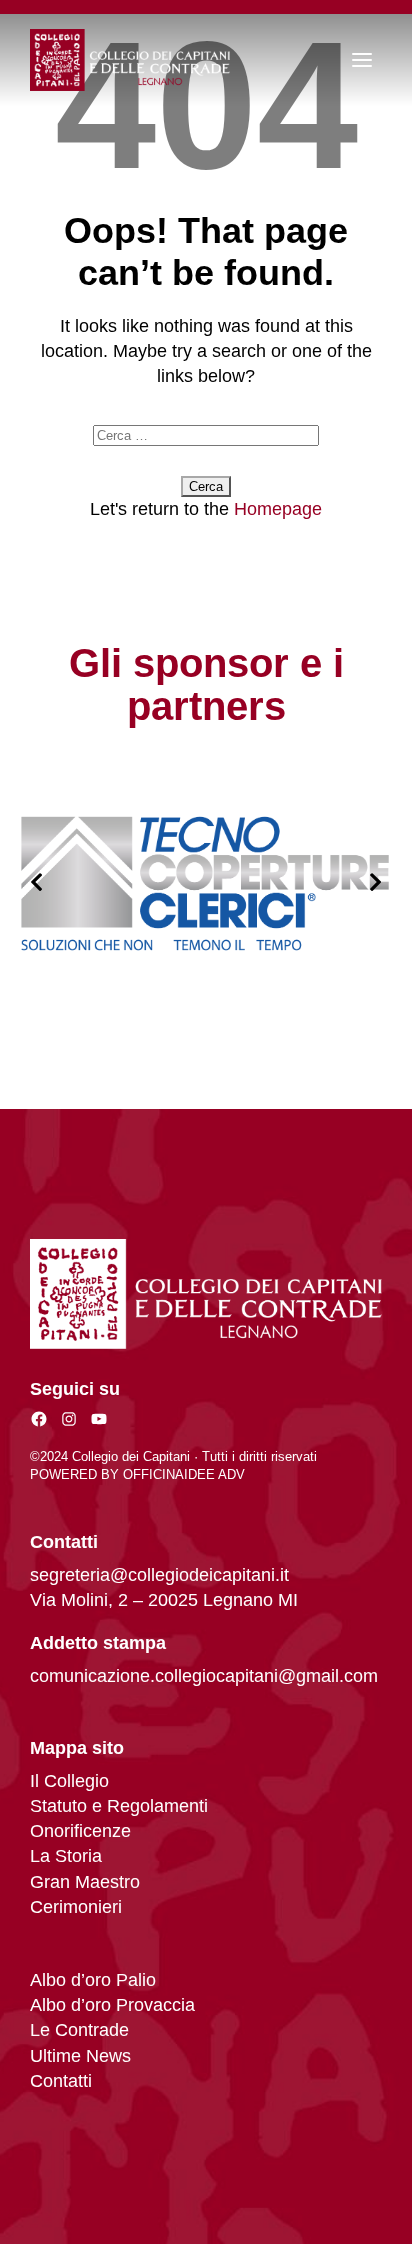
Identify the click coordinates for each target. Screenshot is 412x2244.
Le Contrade (79, 2030)
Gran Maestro (85, 1882)
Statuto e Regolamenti (119, 1806)
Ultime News (80, 2056)
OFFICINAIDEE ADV (184, 1474)
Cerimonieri (76, 1907)
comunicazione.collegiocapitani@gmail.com (204, 1676)
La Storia (66, 1856)
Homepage (278, 509)
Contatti (61, 2081)
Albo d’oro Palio (93, 1980)
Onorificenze (80, 1831)
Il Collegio (69, 1781)
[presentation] (36, 883)
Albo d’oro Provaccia (112, 2005)
